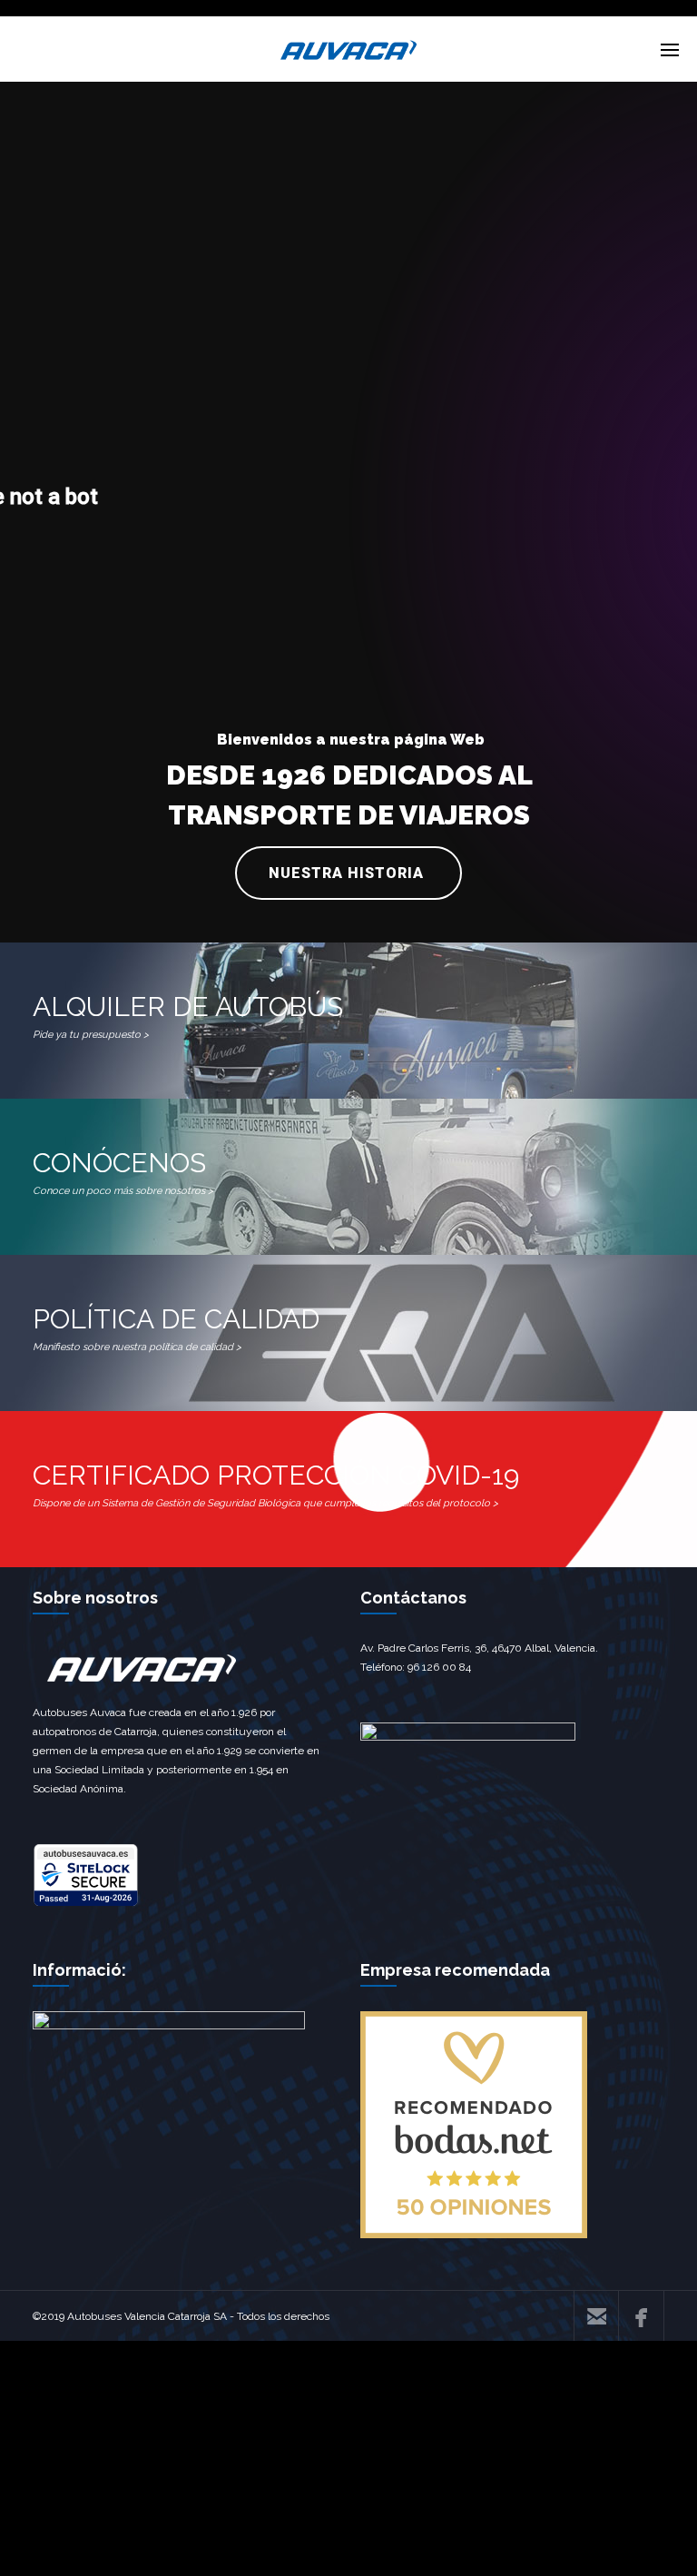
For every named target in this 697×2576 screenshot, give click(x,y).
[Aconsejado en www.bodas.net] (474, 2235)
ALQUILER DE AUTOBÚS (188, 1016)
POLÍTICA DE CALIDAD (176, 1328)
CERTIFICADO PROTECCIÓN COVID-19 (276, 1484)
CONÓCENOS (123, 1172)
